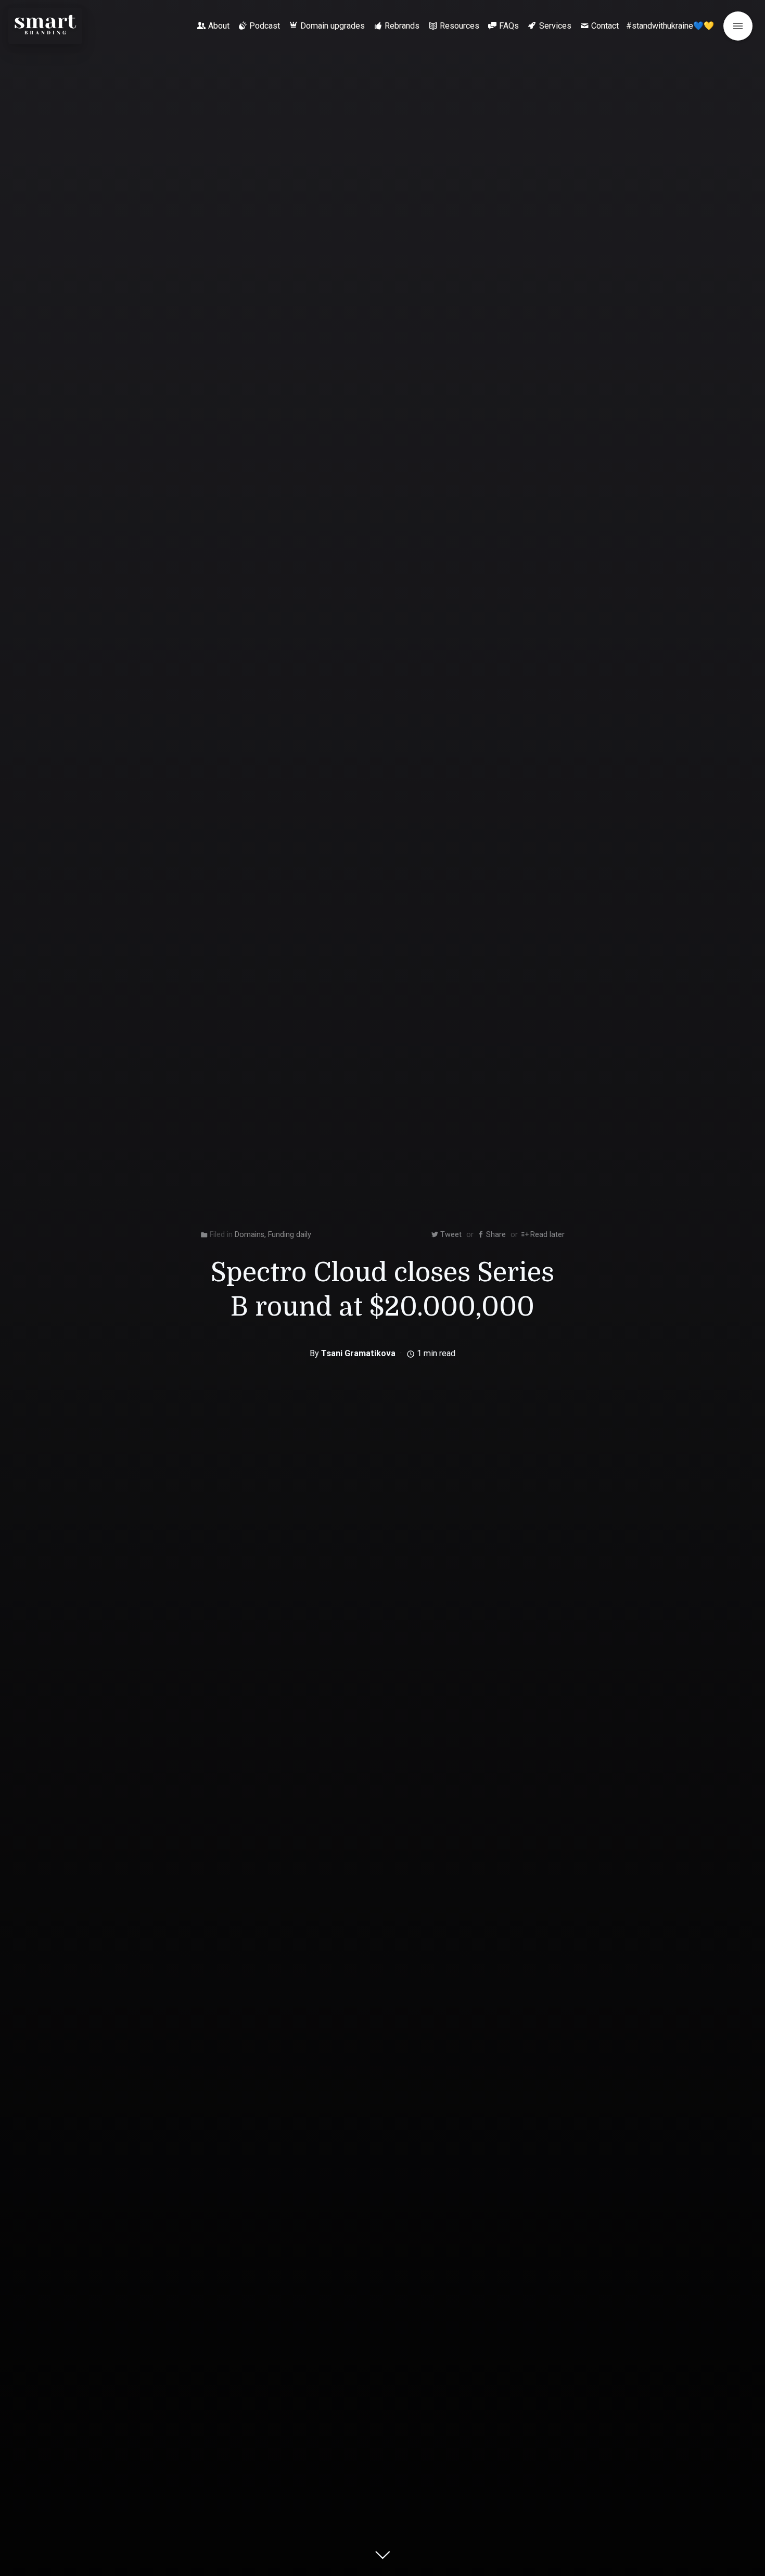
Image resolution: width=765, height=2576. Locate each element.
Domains (250, 1235)
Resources (460, 26)
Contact (605, 26)
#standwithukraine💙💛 (670, 26)
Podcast (265, 26)
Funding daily (290, 1235)
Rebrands (402, 26)
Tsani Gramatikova (358, 1353)
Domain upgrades (333, 26)
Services (555, 26)
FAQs (509, 26)
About (219, 26)
